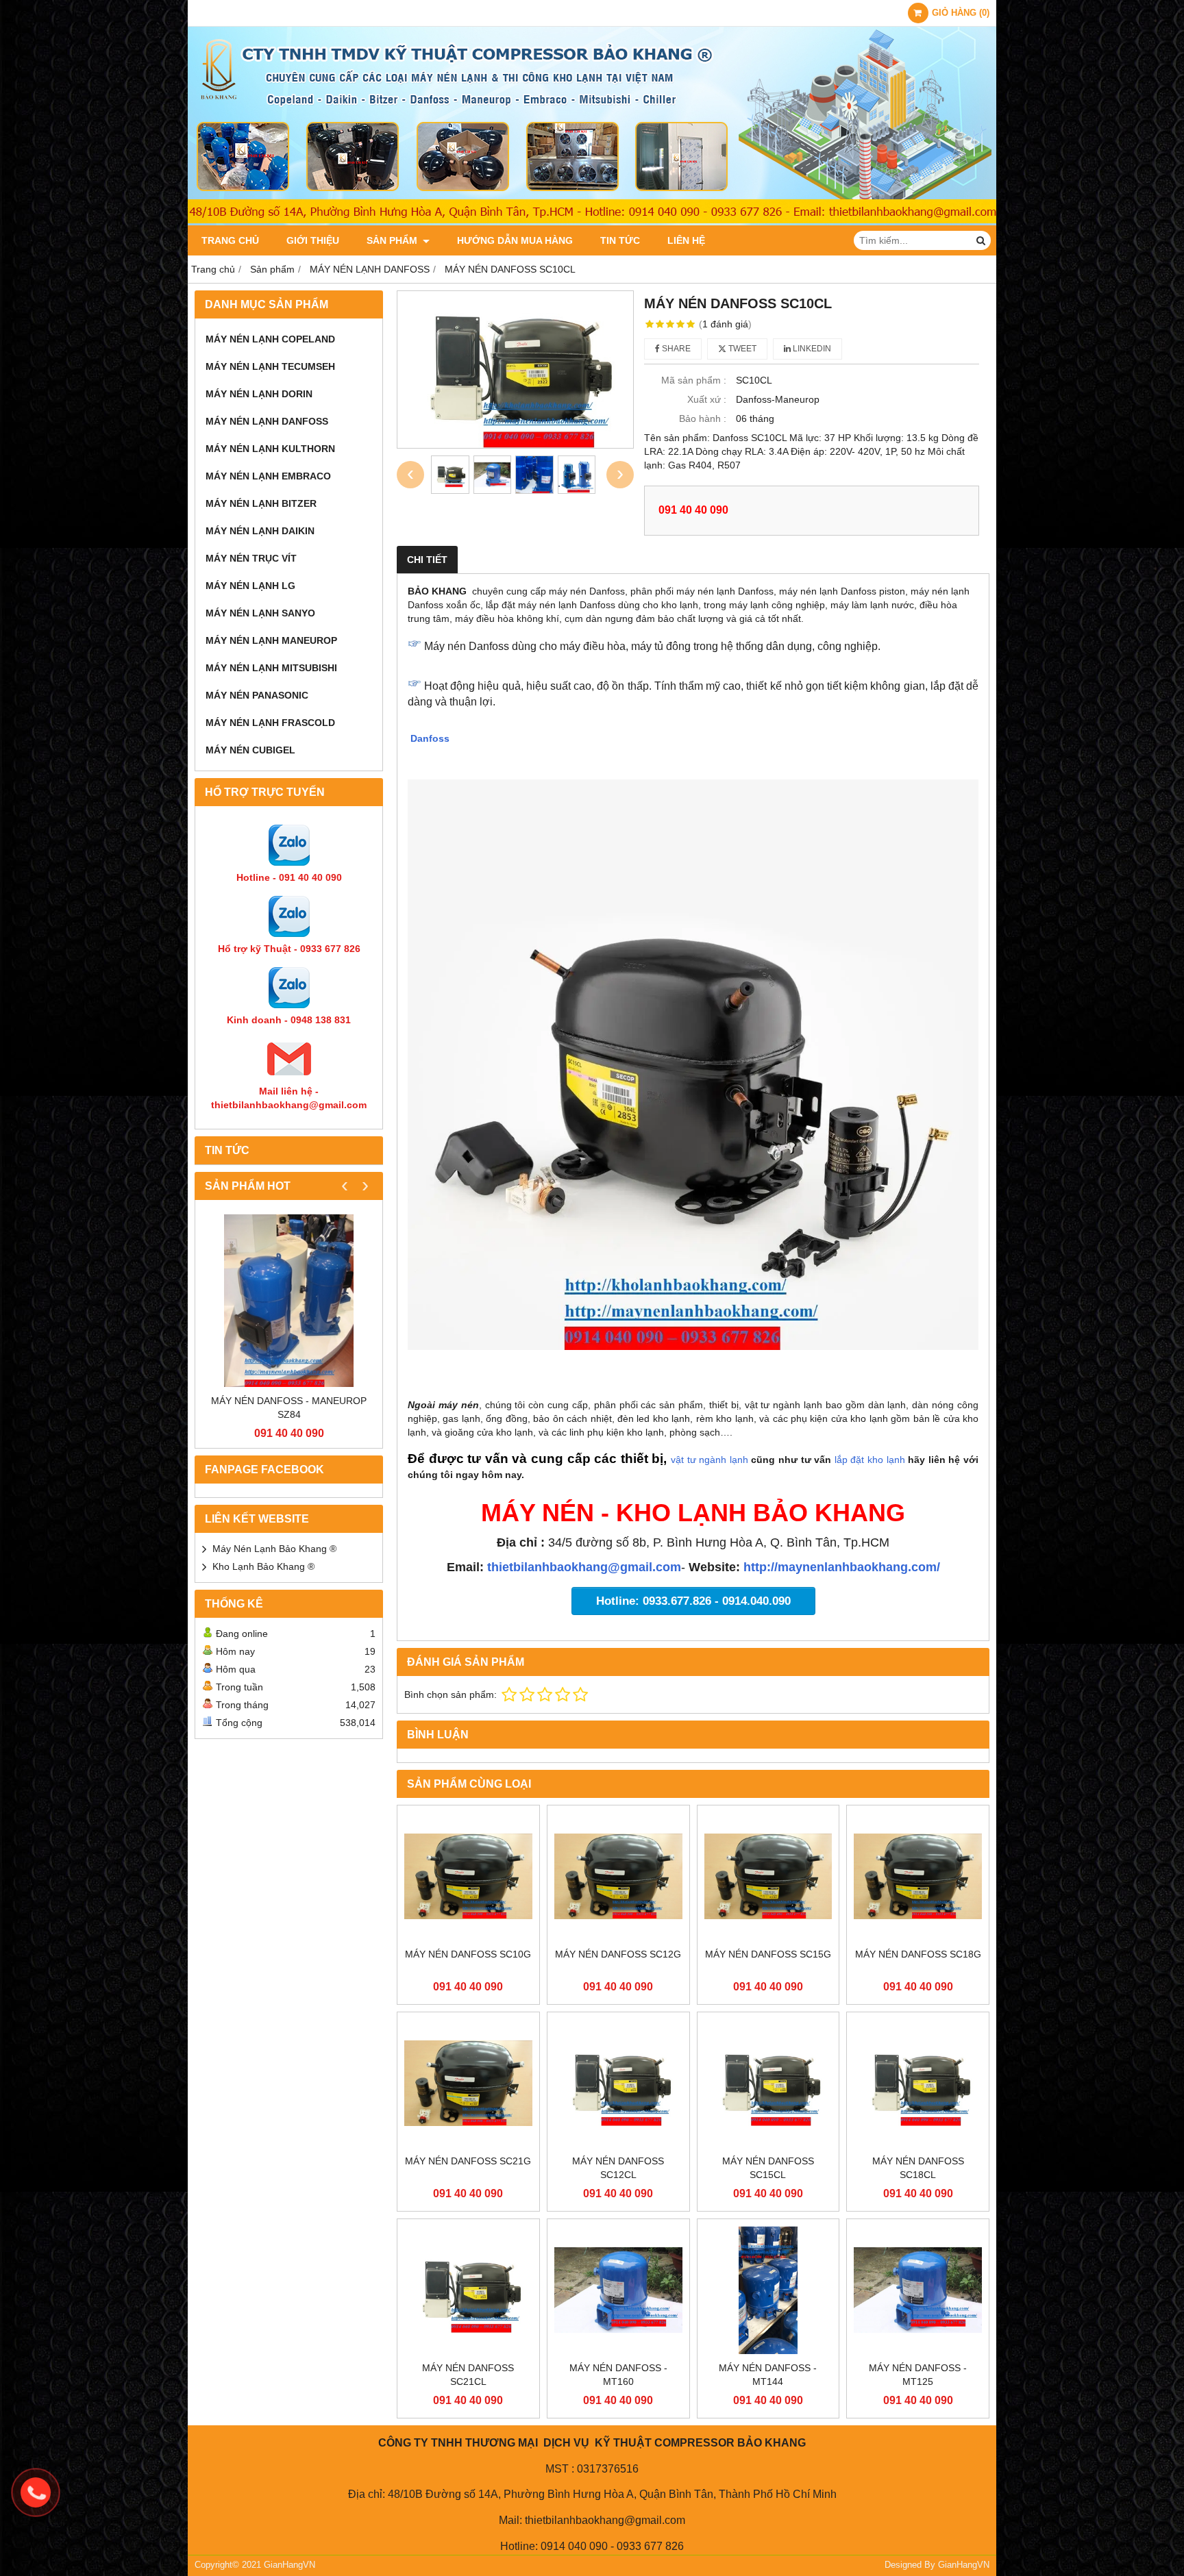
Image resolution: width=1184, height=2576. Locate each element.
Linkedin (811, 349)
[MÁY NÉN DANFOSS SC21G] (468, 2083)
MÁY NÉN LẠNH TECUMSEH (270, 366)
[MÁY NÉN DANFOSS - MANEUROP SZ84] (289, 1300)
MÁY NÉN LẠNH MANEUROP (271, 640)
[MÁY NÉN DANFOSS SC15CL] (768, 2083)
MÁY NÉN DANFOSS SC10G (468, 1954)
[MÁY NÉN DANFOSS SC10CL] (515, 370)
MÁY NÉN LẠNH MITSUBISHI (271, 668)
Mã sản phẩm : (694, 380)
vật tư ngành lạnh (710, 1460)
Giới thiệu (313, 240)
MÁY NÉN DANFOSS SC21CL (468, 2375)
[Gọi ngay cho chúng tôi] (36, 2492)
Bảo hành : (703, 418)
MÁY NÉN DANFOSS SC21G (468, 2161)
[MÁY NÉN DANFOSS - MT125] (918, 2290)
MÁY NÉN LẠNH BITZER (261, 503)
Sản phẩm (393, 240)
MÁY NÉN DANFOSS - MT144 (768, 2375)
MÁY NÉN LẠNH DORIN (259, 394)
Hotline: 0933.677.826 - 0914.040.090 (693, 1601)
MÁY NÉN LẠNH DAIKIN (260, 531)
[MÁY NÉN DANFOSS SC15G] (768, 1876)
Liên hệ (686, 240)
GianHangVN (964, 2565)
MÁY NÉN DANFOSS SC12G (618, 1954)
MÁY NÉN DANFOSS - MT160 (618, 2375)
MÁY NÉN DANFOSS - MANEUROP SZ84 (289, 1408)
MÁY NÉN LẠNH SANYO (260, 613)
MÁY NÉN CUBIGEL (250, 750)
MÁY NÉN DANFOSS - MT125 (918, 2375)
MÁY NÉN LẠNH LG (250, 586)
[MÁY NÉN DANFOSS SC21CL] (468, 2290)
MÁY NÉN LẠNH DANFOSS (267, 421)
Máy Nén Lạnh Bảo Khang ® (274, 1549)
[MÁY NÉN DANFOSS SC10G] (468, 1876)
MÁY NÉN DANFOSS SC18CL (918, 2168)
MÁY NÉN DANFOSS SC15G (768, 1954)
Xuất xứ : (707, 399)
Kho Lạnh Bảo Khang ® (263, 1566)
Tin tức (620, 240)
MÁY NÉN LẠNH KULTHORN (270, 449)
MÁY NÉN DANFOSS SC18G (918, 1954)
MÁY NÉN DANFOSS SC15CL (768, 2168)
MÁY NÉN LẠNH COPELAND (270, 339)
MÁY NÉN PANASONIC (257, 695)
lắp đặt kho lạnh (871, 1460)
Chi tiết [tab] (427, 560)
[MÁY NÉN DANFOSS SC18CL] (918, 2083)
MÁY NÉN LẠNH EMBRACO (268, 476)
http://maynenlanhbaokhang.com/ (842, 1567)
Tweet (741, 349)
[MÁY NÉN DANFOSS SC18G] (918, 1876)
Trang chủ (230, 240)
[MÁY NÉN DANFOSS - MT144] (768, 2290)
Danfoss (431, 738)
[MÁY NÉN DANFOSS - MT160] (618, 2290)
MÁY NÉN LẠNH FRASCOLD (270, 723)
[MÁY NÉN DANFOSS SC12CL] (618, 2083)
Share (675, 349)
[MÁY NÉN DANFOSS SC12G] (618, 1876)
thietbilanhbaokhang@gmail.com (584, 1567)
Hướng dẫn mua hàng (515, 240)
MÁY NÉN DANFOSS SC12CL (618, 2168)
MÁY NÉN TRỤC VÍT (251, 558)
